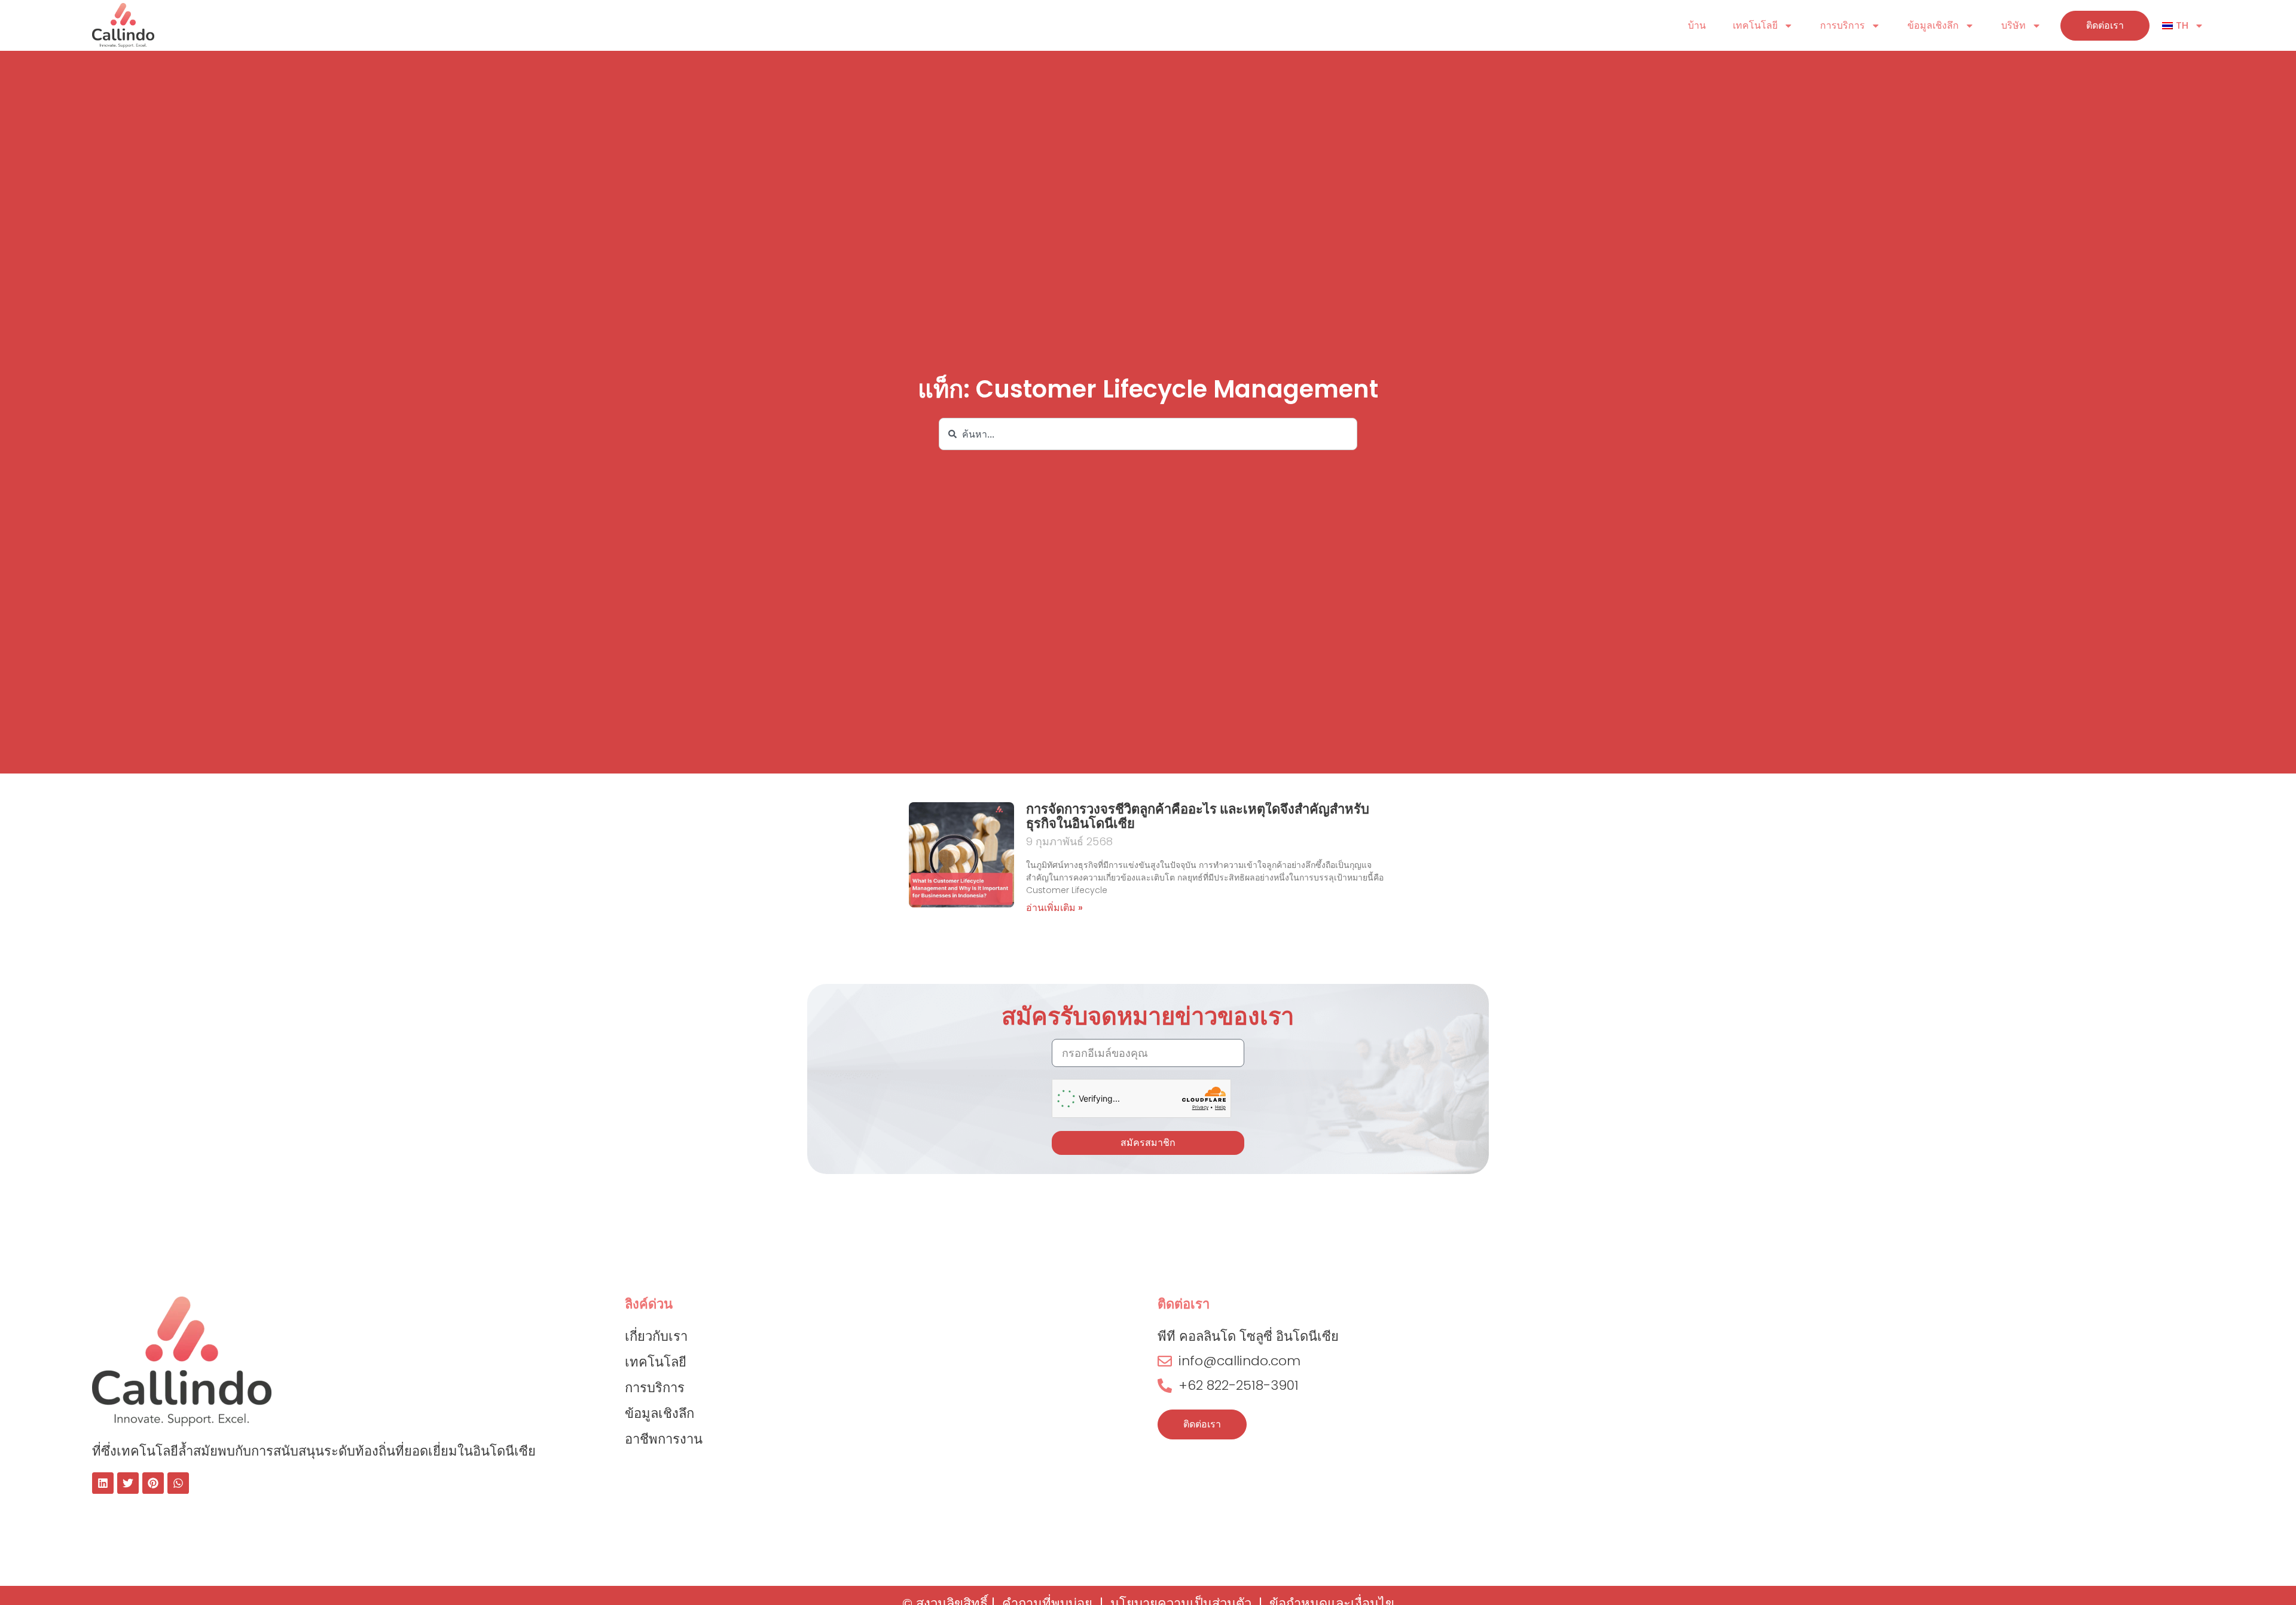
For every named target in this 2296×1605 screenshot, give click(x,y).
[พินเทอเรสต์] (153, 1483)
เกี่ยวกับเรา (656, 1336)
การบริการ (1842, 25)
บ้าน (1697, 25)
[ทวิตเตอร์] (128, 1483)
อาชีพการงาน (664, 1439)
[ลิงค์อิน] (103, 1483)
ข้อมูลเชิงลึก (1933, 25)
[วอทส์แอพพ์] (178, 1483)
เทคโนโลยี (1755, 25)
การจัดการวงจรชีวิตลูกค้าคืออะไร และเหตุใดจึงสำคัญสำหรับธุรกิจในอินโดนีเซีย (1198, 816)
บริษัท (2013, 25)
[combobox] (1148, 434)
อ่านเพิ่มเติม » (1054, 908)
